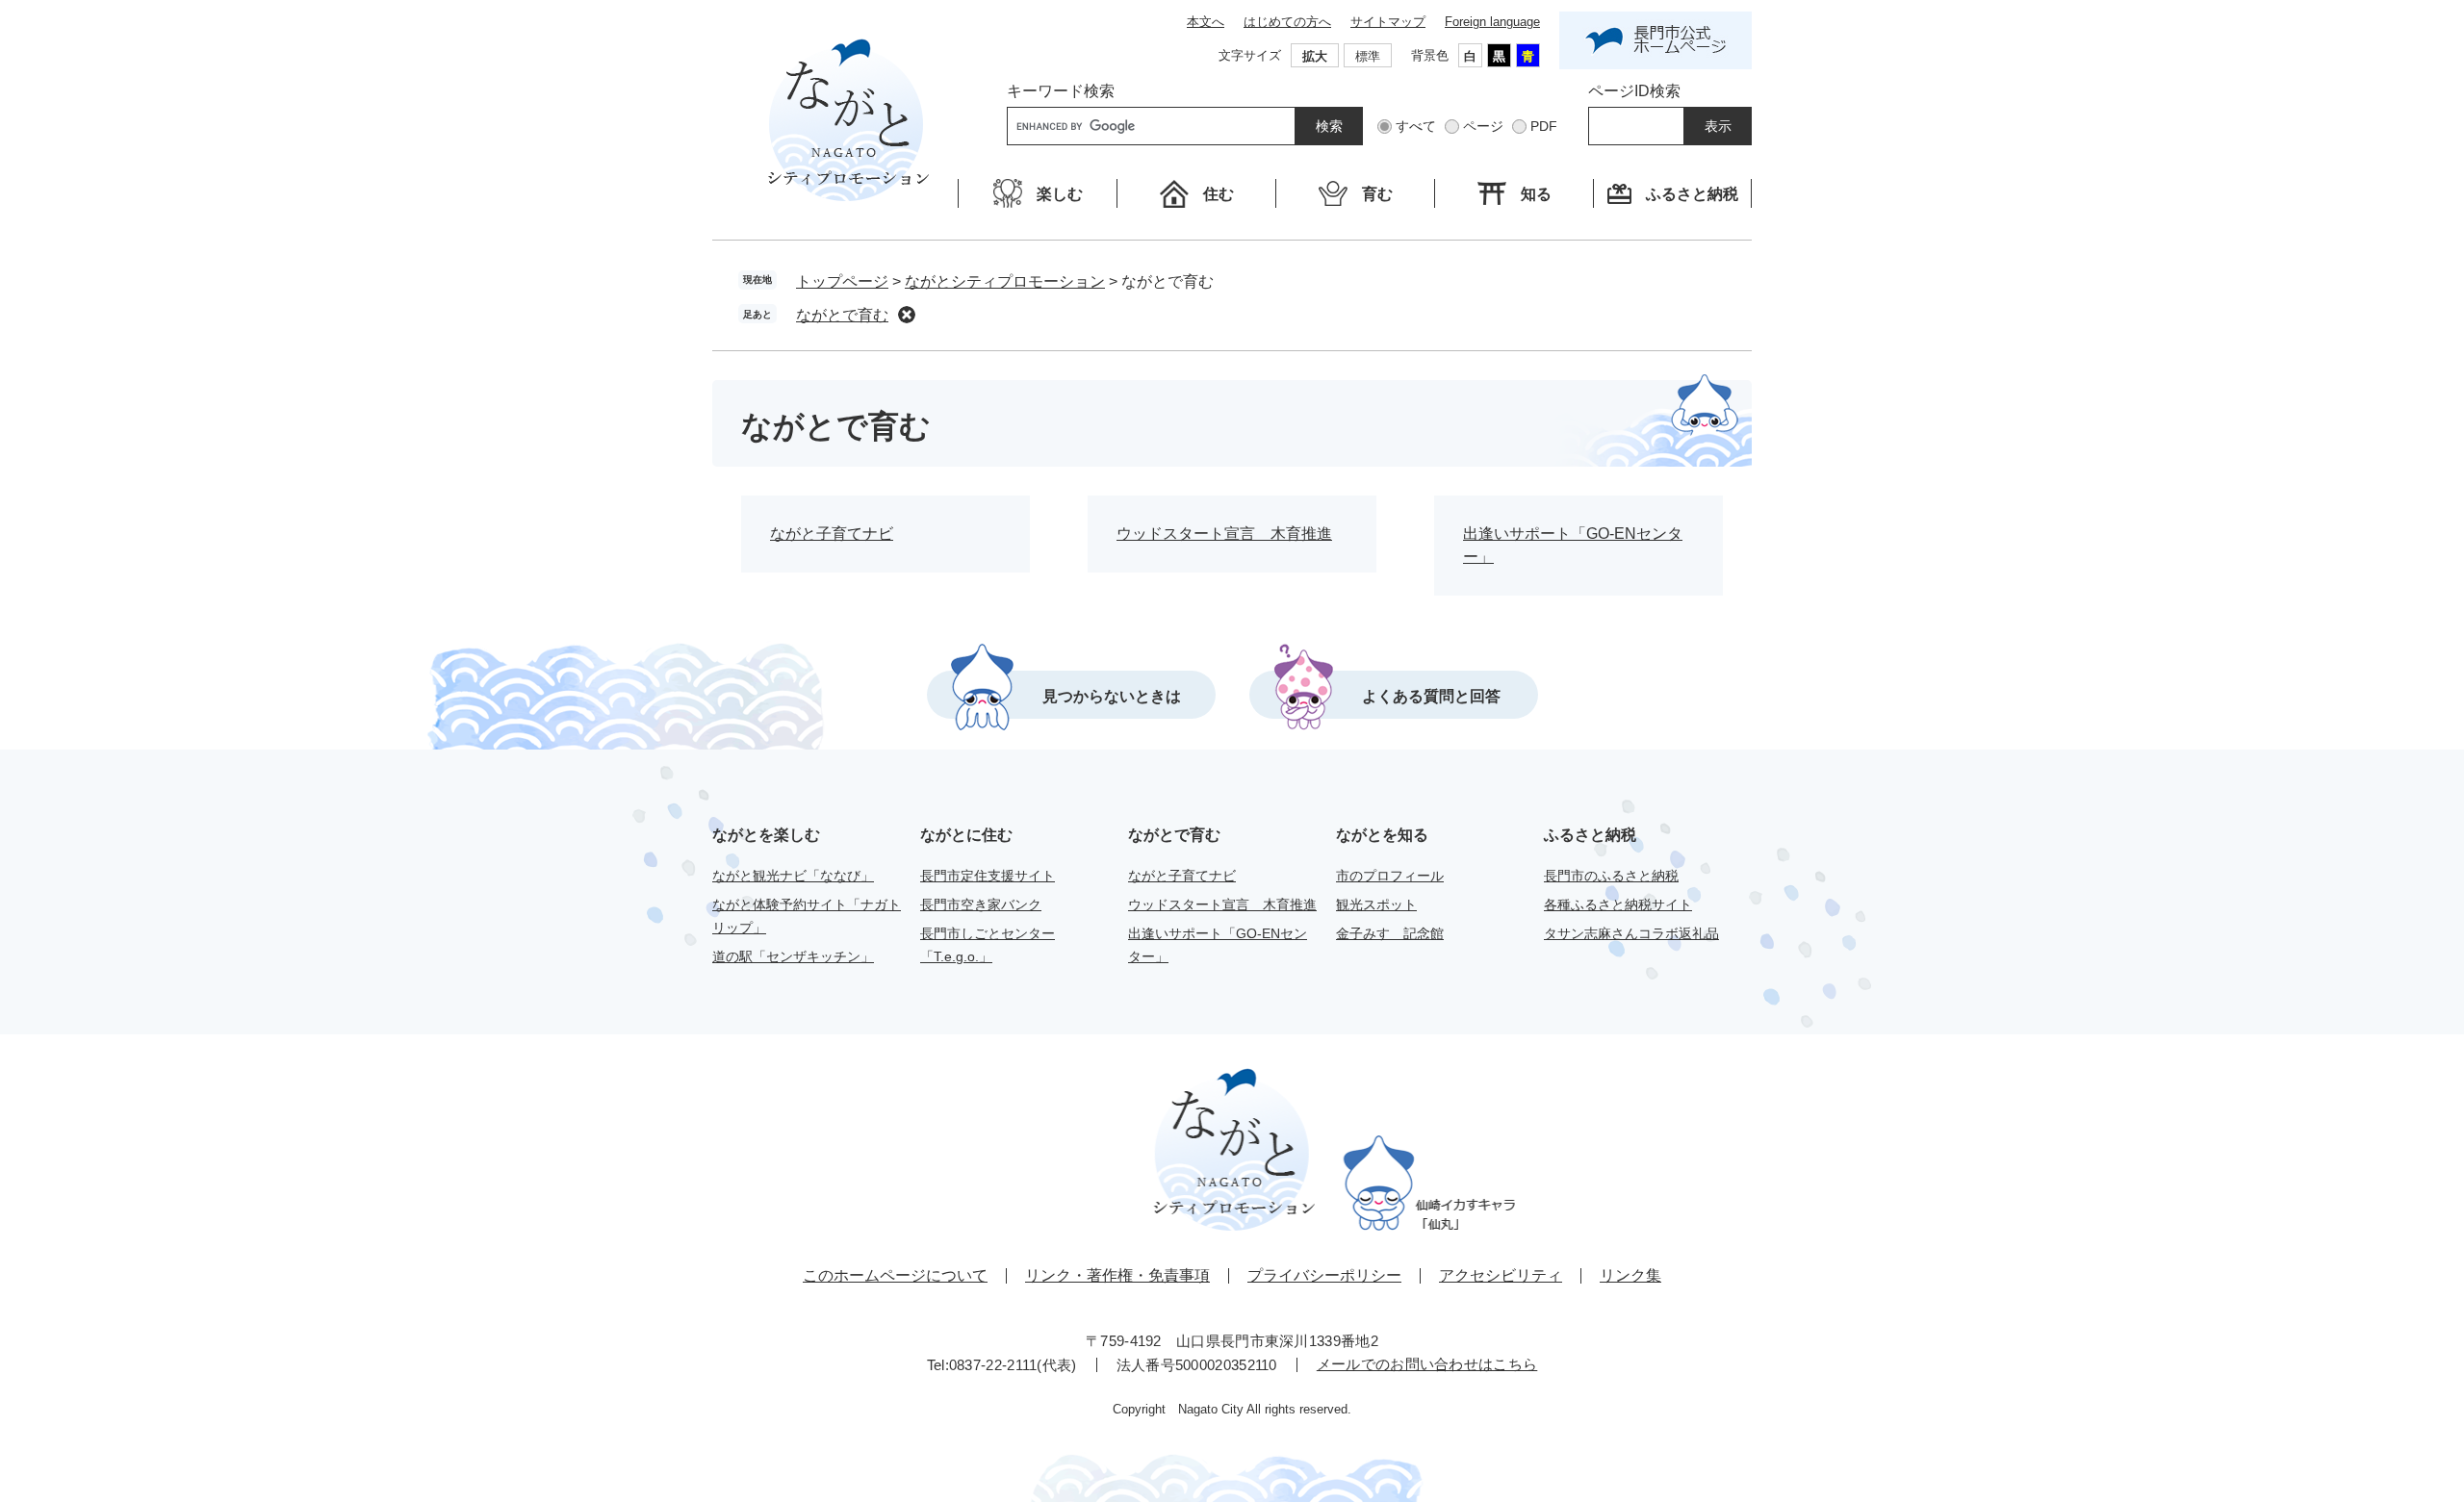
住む (1219, 194)
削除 (907, 315)
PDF (1544, 126)
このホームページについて (895, 1275)
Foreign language (1492, 22)
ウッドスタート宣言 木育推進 (1224, 534)
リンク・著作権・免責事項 (1117, 1275)
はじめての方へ (1287, 22)
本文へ (1206, 22)
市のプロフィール (1390, 876)
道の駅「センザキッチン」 (793, 956)
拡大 (1315, 56)
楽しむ (1060, 194)
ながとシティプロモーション (1005, 281)
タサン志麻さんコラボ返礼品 (1631, 933)
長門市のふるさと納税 (1611, 876)
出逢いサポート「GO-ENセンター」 (1573, 545)
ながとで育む (842, 315)
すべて (1416, 126)
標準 (1368, 56)
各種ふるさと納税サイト (1618, 904)
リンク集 (1630, 1275)
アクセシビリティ (1501, 1275)
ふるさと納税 (1692, 194)
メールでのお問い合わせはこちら (1427, 1364)
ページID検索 (1634, 91)
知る (1536, 194)
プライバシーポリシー (1324, 1275)
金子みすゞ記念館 (1390, 933)
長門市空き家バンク (981, 904)
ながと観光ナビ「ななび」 (793, 876)
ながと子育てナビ (832, 534)
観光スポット (1376, 904)
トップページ (842, 281)
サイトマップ (1388, 22)
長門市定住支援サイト (988, 876)
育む (1377, 194)
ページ (1483, 126)
